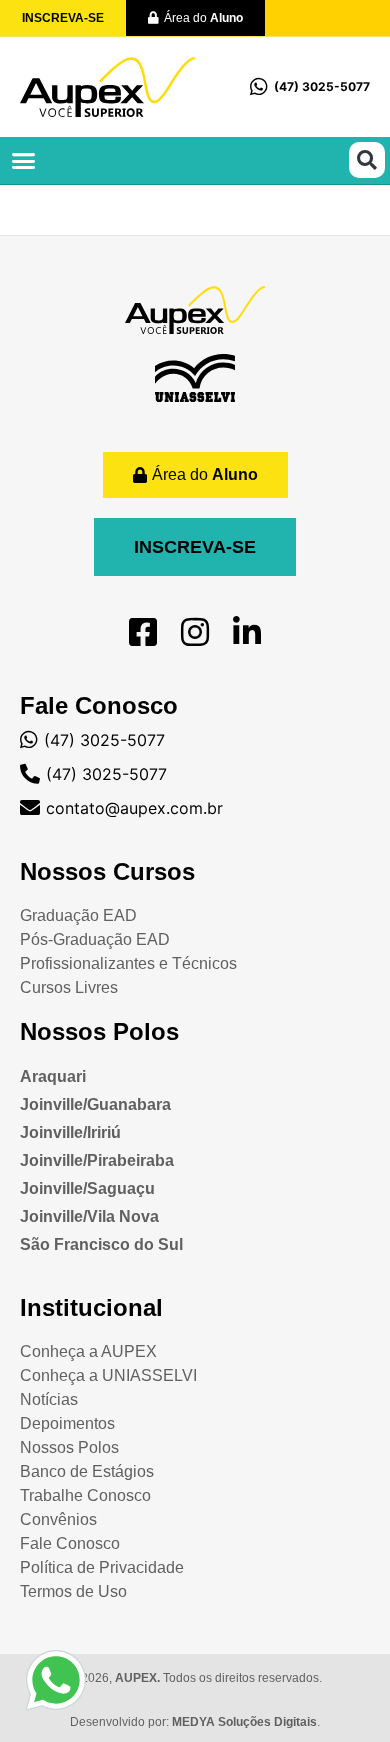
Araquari (53, 1076)
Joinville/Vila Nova (89, 1216)
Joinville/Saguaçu (87, 1188)
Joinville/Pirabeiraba (97, 1160)
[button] (24, 161)
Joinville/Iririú (70, 1132)
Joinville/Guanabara (95, 1104)
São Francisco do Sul (101, 1244)
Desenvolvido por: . (195, 1722)
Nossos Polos (99, 1031)
